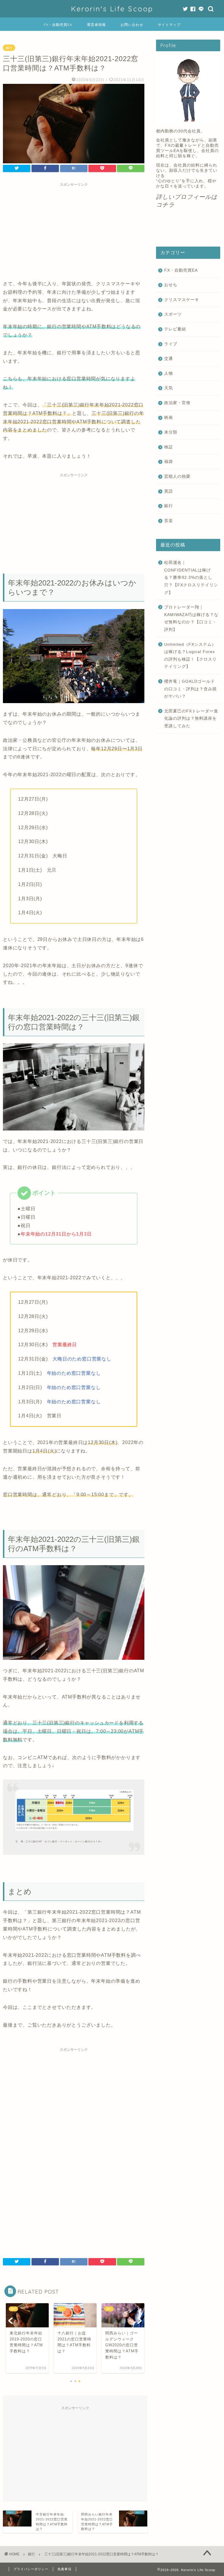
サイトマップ (169, 25)
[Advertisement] (74, 230)
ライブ (171, 344)
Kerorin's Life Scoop (112, 9)
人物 (169, 373)
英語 (169, 491)
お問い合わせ (132, 25)
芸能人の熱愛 (177, 476)
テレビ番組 (175, 329)
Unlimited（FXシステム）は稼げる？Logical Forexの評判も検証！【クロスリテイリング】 (190, 656)
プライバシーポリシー (31, 2569)
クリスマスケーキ (182, 300)
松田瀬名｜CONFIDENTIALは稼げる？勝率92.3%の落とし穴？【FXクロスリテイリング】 (191, 577)
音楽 (169, 521)
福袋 (169, 462)
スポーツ (173, 314)
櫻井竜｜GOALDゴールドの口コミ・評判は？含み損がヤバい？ (190, 689)
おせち (171, 285)
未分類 (171, 432)
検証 (169, 447)
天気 (169, 388)
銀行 (9, 48)
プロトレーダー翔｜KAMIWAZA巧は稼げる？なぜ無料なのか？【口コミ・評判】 (191, 618)
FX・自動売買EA (58, 25)
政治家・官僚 (177, 403)
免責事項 (64, 2569)
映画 (169, 418)
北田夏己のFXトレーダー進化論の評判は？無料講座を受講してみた (191, 719)
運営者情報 (96, 25)
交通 (169, 359)
